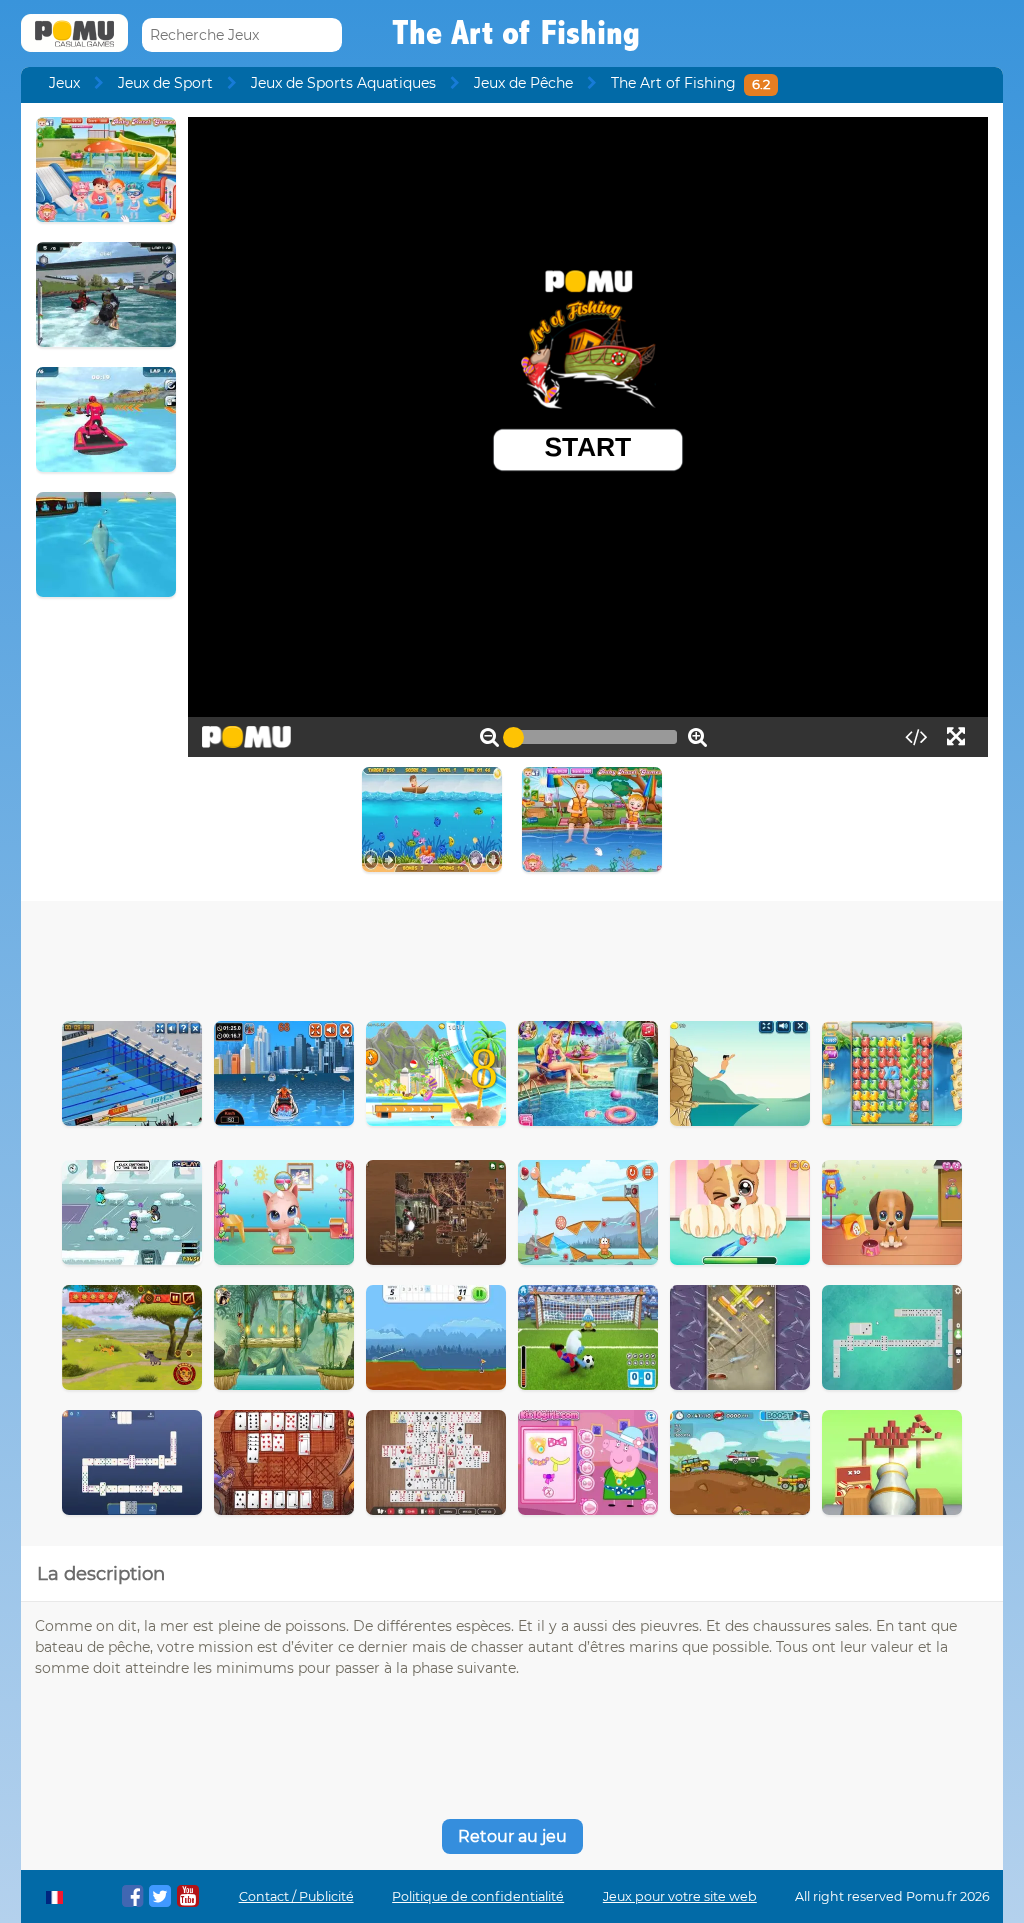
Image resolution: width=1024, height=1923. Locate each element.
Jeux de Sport (165, 83)
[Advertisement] (512, 956)
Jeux (64, 83)
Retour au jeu (512, 1836)
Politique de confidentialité (478, 1896)
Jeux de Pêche (523, 83)
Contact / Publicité (296, 1896)
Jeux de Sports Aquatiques (343, 83)
